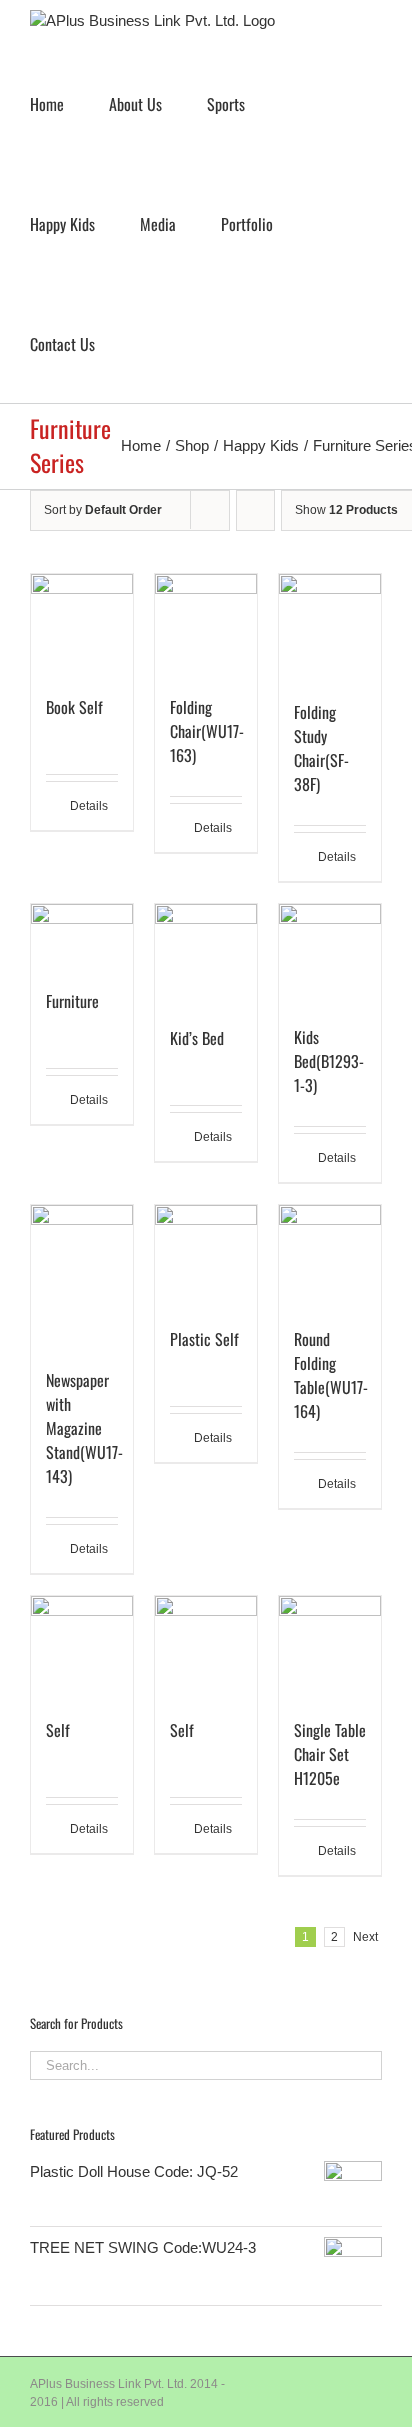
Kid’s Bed (197, 1038)
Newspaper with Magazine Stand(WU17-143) (84, 1428)
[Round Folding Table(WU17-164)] (330, 1256)
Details (89, 806)
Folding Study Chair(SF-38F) (321, 748)
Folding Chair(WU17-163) (207, 731)
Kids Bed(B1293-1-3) (329, 1061)
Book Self (74, 707)
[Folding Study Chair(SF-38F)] (330, 627)
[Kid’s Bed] (206, 955)
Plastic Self (204, 1339)
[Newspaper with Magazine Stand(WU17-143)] (82, 1276)
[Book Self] (82, 625)
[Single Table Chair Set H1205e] (330, 1646)
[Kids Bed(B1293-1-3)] (330, 954)
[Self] (82, 1647)
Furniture (72, 1001)
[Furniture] (82, 936)
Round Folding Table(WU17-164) (331, 1375)
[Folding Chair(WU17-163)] (206, 625)
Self (58, 1730)
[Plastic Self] (206, 1256)
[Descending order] (255, 510)
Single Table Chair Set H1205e (330, 1754)
